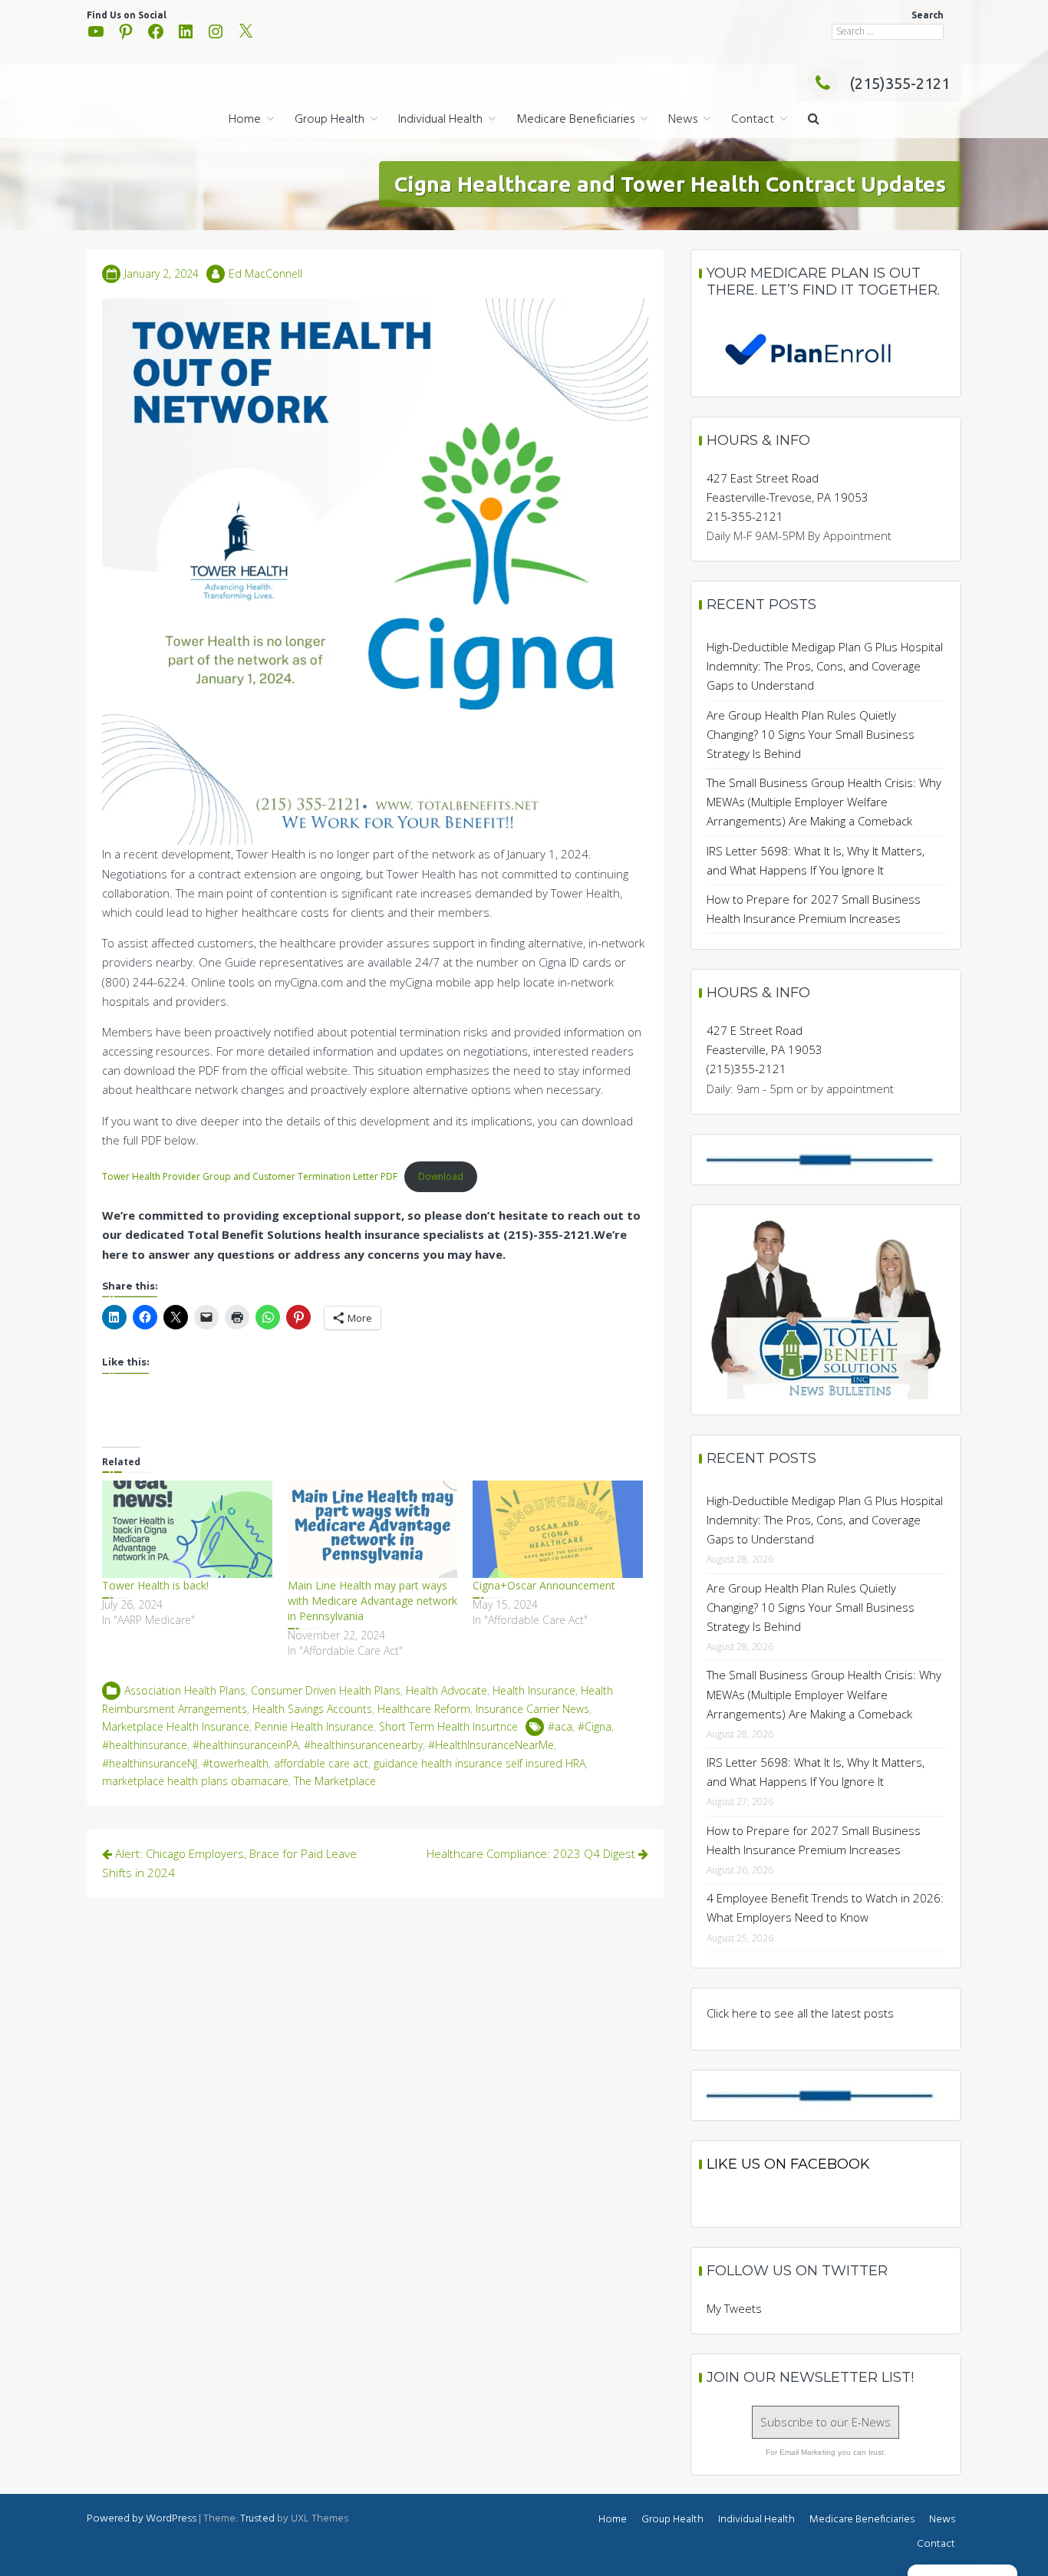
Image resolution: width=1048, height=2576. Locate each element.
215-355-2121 (745, 516)
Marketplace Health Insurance (176, 1726)
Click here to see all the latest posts (800, 2013)
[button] (814, 120)
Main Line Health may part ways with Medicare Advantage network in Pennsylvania (372, 1601)
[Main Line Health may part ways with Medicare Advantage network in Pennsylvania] (373, 1529)
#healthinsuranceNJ (150, 1763)
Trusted (257, 2519)
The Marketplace (335, 1781)
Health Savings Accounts (312, 1709)
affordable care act (321, 1763)
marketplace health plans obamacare (195, 1781)
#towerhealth (236, 1763)
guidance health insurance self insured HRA (480, 1763)
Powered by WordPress (142, 2519)
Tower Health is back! (155, 1585)
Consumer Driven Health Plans (326, 1690)
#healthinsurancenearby (363, 1745)
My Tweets (734, 2308)
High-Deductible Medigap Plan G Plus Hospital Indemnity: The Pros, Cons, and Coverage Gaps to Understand (825, 666)
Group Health (330, 120)
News (683, 120)
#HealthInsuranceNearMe (491, 1745)
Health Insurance (534, 1690)
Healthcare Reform (424, 1709)
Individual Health (440, 120)
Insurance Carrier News (532, 1709)
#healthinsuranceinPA (246, 1745)
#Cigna (595, 1726)
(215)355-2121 (900, 83)
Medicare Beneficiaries (575, 120)
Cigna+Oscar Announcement (544, 1585)
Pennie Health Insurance (314, 1726)
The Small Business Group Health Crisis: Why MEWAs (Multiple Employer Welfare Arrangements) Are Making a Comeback (824, 802)
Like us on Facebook (788, 2164)
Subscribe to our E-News (826, 2422)
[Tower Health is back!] (187, 1529)
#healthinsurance (145, 1745)
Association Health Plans (185, 1690)
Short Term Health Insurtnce (448, 1726)
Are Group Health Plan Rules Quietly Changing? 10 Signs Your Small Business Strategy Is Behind (811, 734)
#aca (560, 1726)
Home (245, 120)
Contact (753, 120)
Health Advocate (447, 1690)
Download (441, 1176)
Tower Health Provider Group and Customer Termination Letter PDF (250, 1176)
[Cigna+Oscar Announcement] (558, 1529)
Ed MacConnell (265, 273)
